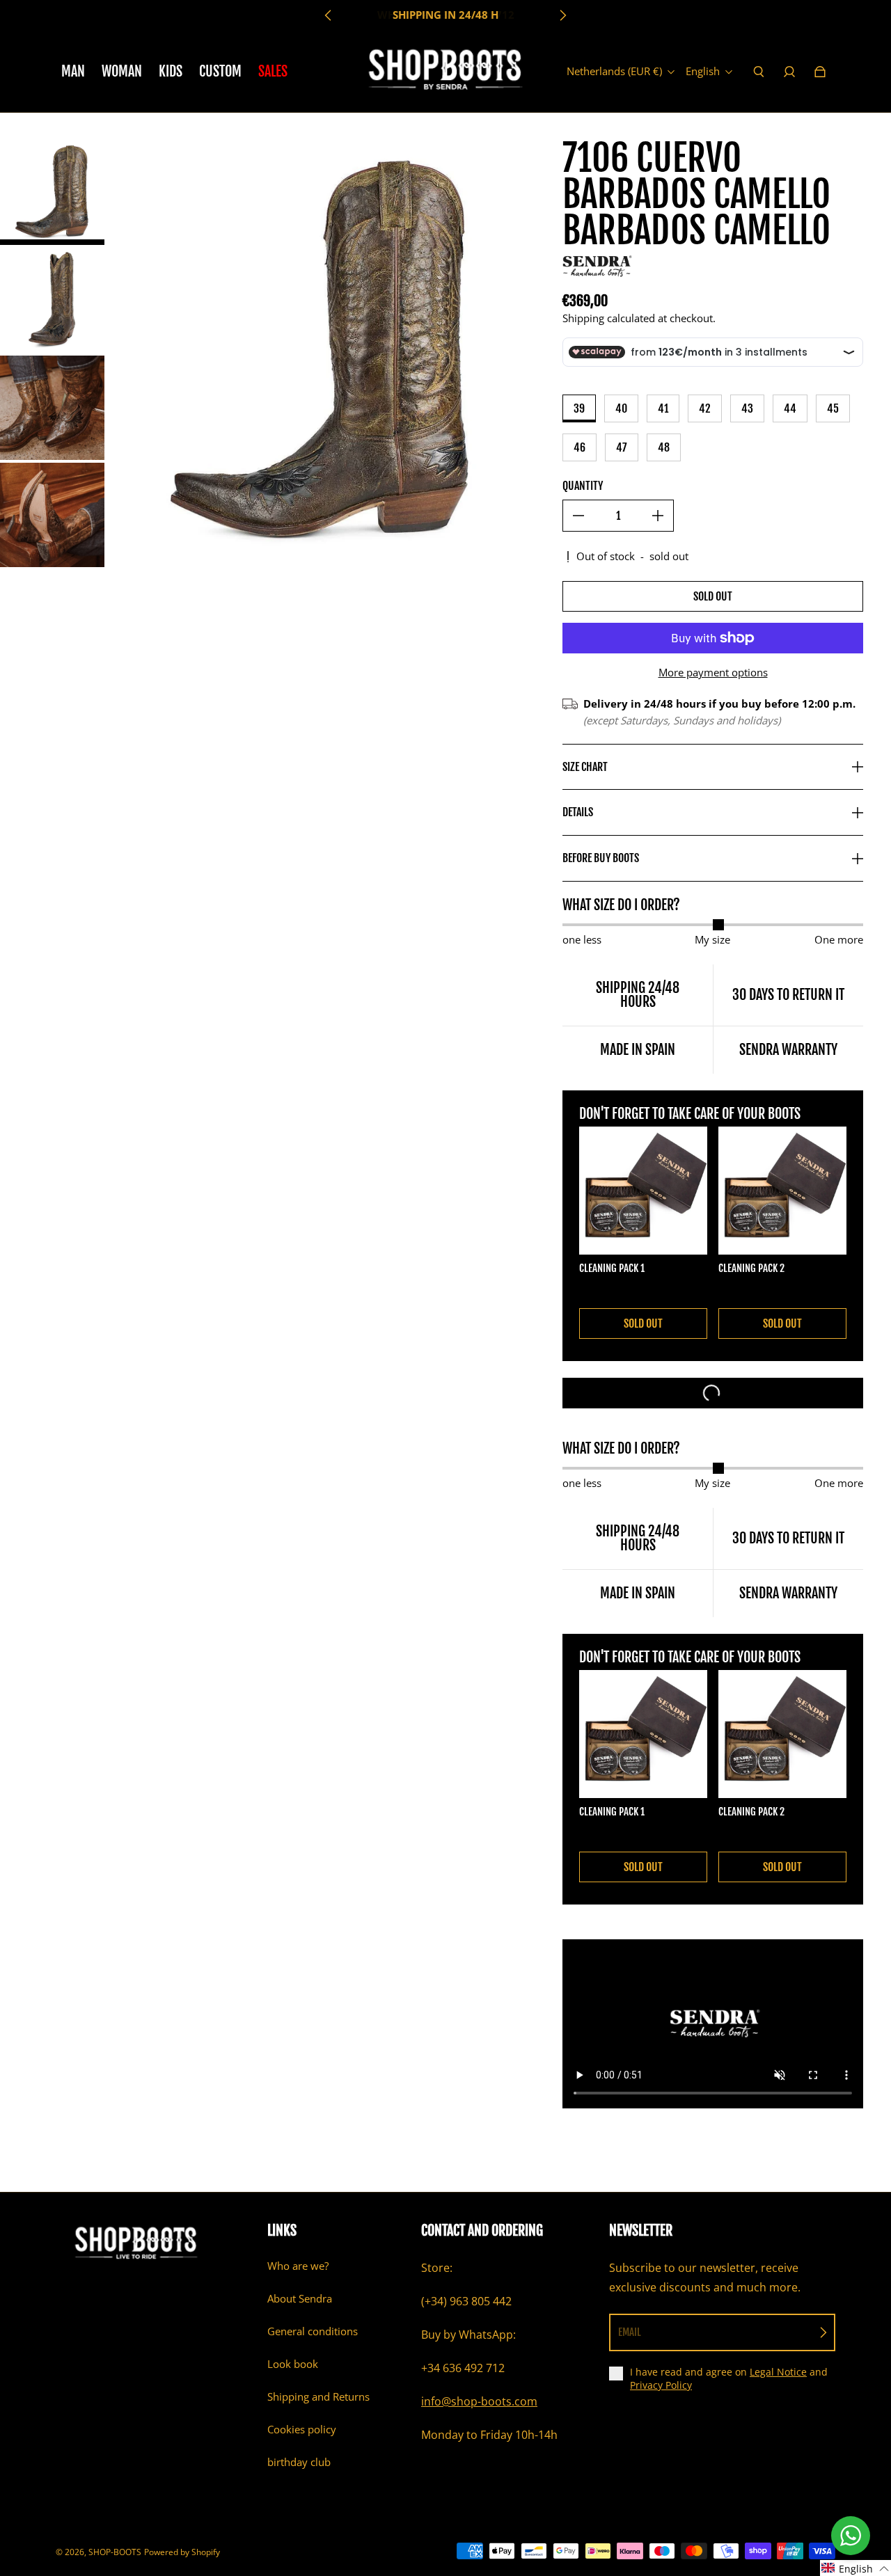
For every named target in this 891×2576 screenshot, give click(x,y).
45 (833, 408)
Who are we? (298, 2266)
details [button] (578, 812)
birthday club (299, 2462)
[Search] (759, 72)
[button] (855, 2568)
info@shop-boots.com (479, 2401)
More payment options (713, 673)
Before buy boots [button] (601, 858)
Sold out (713, 596)
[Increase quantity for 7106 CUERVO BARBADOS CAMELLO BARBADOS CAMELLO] (658, 516)
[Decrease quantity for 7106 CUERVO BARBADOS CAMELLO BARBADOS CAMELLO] (578, 516)
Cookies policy (302, 2430)
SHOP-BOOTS (115, 2552)
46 (579, 447)
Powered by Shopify (182, 2552)
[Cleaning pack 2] (782, 1191)
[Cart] (820, 72)
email (630, 2332)
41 (663, 408)
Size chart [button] (585, 767)
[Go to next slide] (562, 15)
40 (621, 408)
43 (747, 408)
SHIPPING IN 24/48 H (445, 15)
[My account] (789, 72)
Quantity (583, 486)
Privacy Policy (661, 2385)
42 (705, 408)
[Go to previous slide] (329, 15)
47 (622, 447)
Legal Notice (778, 2372)
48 (664, 447)
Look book (293, 2364)
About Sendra (300, 2299)
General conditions (313, 2331)
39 (579, 408)
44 (790, 408)
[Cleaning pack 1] (643, 1191)
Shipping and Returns (318, 2397)
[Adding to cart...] (713, 1393)
